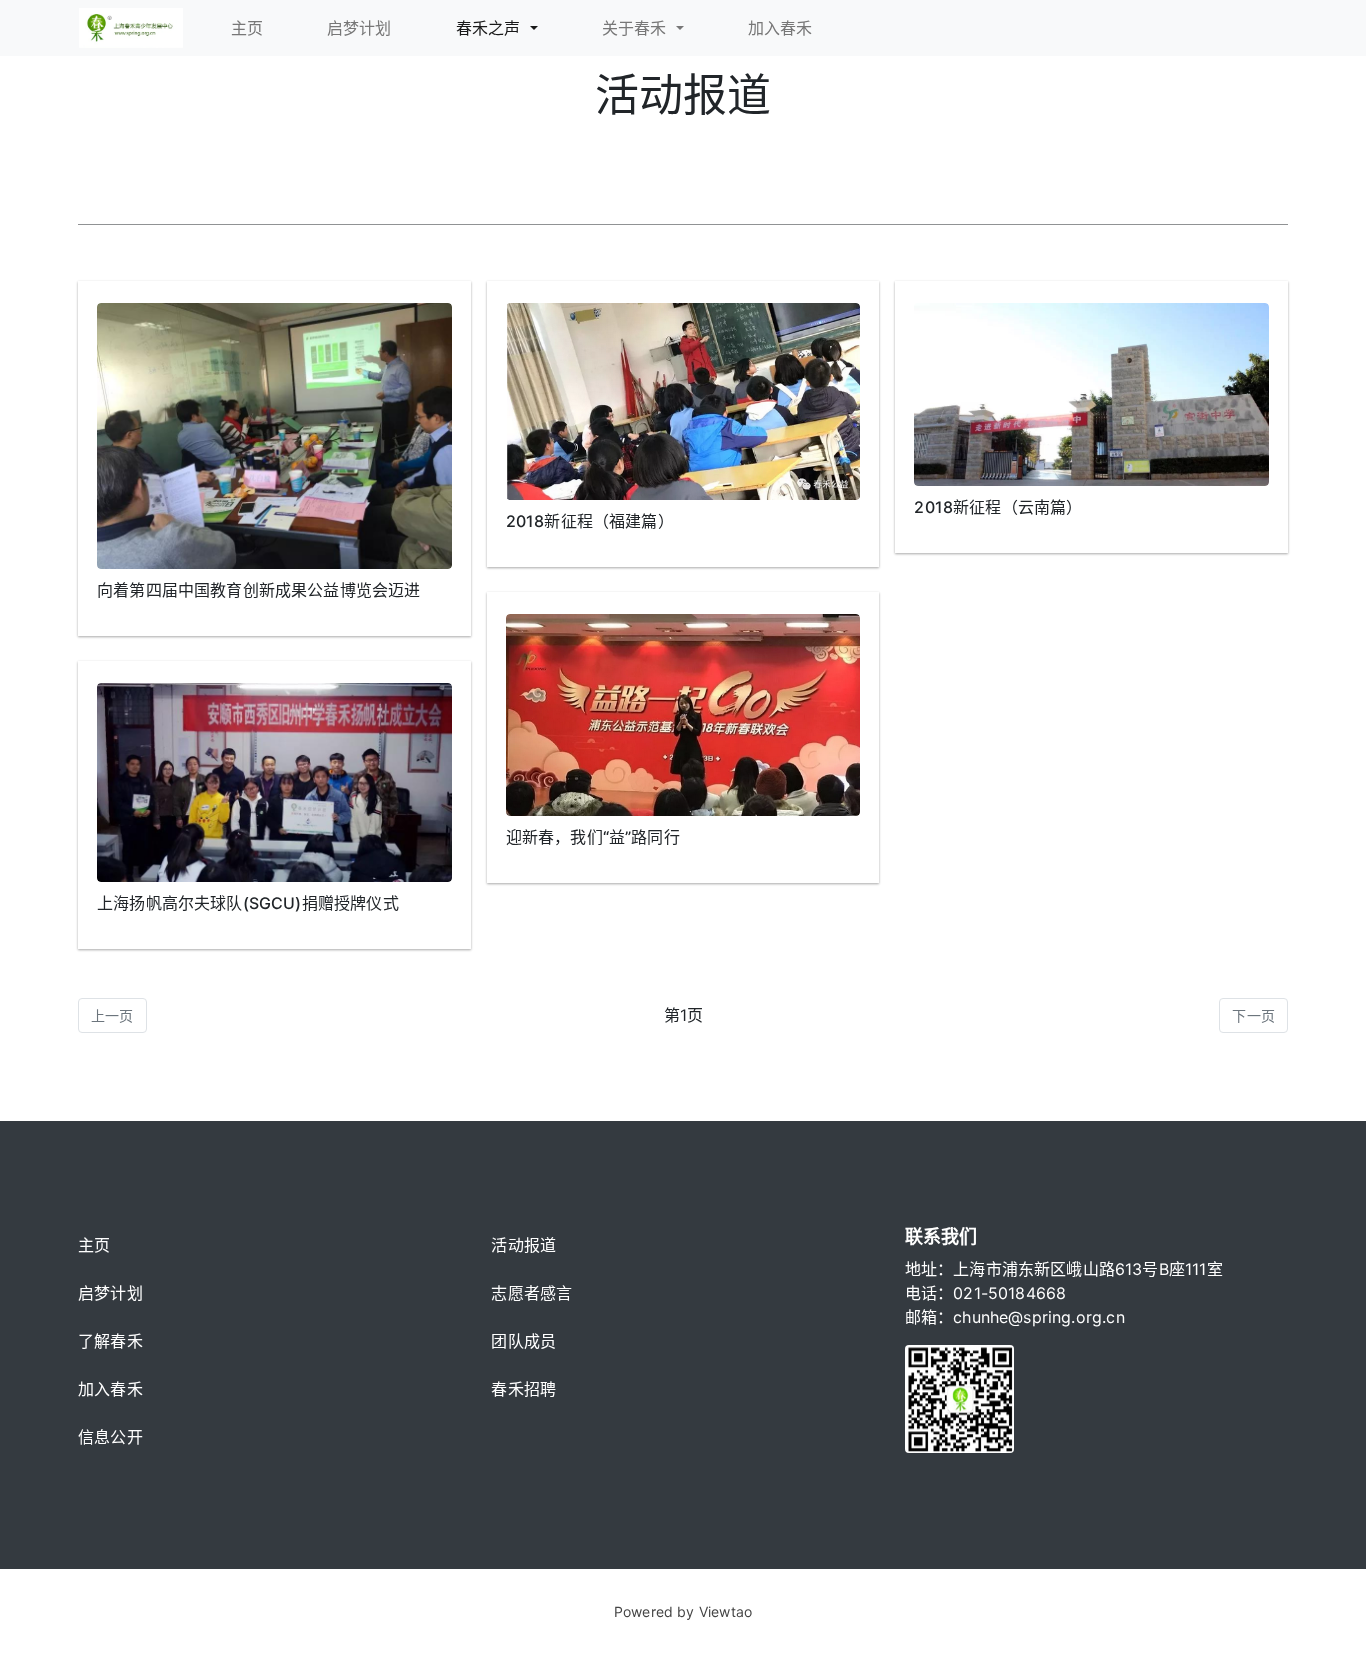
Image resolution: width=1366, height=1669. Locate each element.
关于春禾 (637, 28)
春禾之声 (491, 28)
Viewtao (725, 1611)
